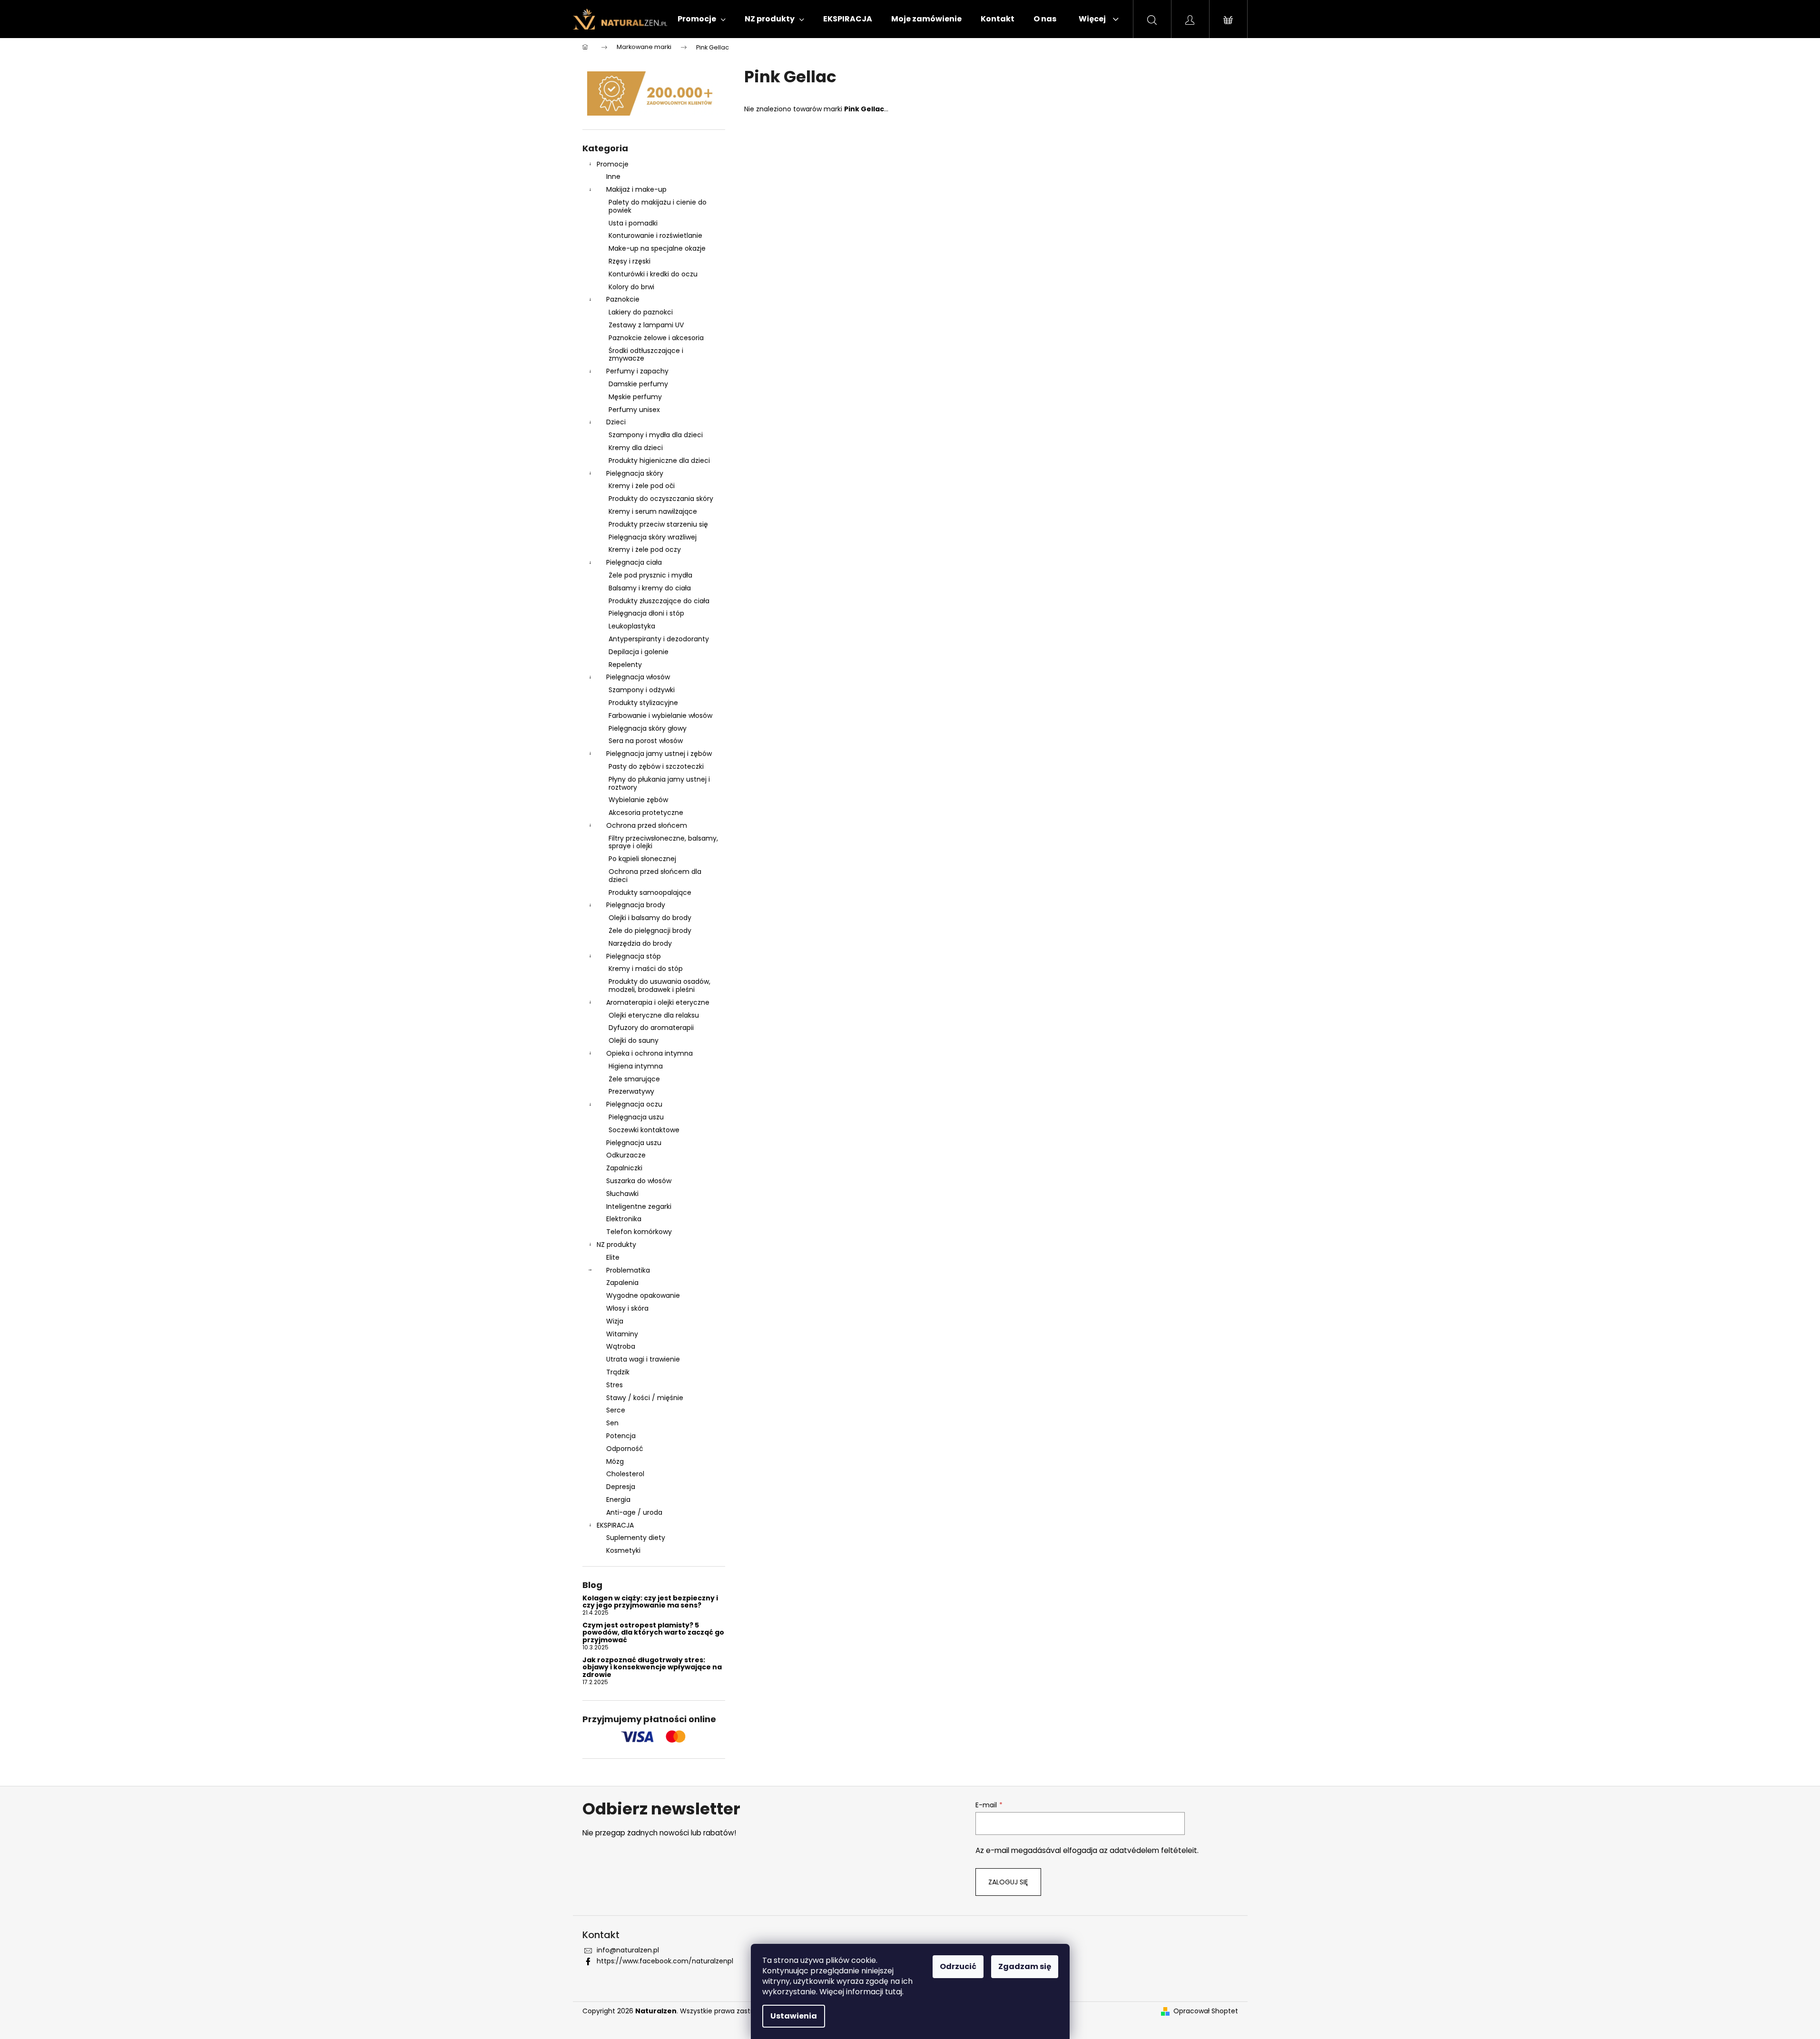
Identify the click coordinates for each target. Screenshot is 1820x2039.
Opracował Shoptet (1206, 2011)
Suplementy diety (636, 1538)
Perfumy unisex (634, 410)
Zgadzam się (1025, 1966)
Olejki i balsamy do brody (650, 918)
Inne (613, 176)
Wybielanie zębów (638, 800)
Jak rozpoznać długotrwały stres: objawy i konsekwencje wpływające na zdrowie (652, 1667)
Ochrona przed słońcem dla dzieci (655, 876)
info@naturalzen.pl (628, 1950)
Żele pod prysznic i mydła (650, 575)
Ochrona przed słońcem (647, 825)
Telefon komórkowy (639, 1232)
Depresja (621, 1487)
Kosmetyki (623, 1550)
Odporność (625, 1449)
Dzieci (616, 422)
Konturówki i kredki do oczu (653, 274)
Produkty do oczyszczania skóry (661, 499)
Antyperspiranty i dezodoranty (659, 639)
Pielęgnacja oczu (634, 1104)
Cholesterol (625, 1474)
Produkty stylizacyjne (643, 703)
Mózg (615, 1461)
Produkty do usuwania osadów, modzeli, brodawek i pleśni (659, 985)
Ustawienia (794, 2016)
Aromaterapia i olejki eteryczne (658, 1002)
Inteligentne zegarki (639, 1206)
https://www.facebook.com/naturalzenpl (665, 1961)
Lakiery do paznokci (641, 312)
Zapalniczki (624, 1168)
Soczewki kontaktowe (644, 1130)
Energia (618, 1500)
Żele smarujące (634, 1079)
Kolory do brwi (631, 287)
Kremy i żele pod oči (642, 486)
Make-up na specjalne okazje (657, 248)
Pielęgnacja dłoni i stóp (646, 613)
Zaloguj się (1008, 1882)
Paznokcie (623, 299)
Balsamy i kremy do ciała (650, 588)
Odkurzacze (626, 1155)
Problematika (628, 1270)
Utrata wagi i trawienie (643, 1359)
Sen (612, 1423)
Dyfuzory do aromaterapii (651, 1028)
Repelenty (625, 665)
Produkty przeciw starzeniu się (658, 524)
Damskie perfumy (638, 384)
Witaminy (622, 1334)
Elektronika (624, 1219)
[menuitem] (702, 19)
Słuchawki (622, 1194)
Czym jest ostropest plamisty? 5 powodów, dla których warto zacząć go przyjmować (653, 1633)
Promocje (613, 164)
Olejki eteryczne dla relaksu (654, 1015)
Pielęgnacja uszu (636, 1117)
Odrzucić (958, 1966)
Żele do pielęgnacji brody (650, 931)
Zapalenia (622, 1283)
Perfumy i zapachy (637, 371)
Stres (615, 1385)
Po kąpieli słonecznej (642, 859)
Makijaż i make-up (636, 189)
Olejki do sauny (634, 1040)
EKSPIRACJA (615, 1525)
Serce (616, 1410)
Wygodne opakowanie (643, 1295)
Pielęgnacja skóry (635, 473)
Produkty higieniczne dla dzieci (659, 461)
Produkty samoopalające (650, 892)
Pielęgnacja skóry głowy (648, 728)
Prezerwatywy (631, 1091)
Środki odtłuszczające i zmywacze (646, 355)
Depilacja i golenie (639, 652)
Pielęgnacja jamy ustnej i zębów (659, 754)
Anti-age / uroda (634, 1512)
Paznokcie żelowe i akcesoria (656, 338)
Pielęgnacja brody (636, 905)
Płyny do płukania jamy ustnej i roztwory (659, 783)
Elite (613, 1257)
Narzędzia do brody (640, 943)
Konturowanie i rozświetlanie (655, 235)
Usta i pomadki (633, 223)
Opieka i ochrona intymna (649, 1053)
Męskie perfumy (635, 397)
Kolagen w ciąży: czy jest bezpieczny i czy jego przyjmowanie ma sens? (650, 1602)
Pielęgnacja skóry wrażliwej (653, 537)
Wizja (615, 1321)
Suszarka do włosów (639, 1181)
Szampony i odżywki (642, 690)
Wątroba (621, 1346)
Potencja (621, 1436)
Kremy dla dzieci (636, 448)
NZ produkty (616, 1245)
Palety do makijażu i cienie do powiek (658, 206)
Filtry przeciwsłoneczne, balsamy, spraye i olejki (663, 842)
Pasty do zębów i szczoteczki (656, 766)
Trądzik (618, 1372)
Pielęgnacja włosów (638, 677)
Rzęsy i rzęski (630, 261)
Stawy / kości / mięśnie (645, 1398)
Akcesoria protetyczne (646, 813)
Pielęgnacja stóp (634, 956)
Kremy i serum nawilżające (653, 511)
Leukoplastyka (632, 626)
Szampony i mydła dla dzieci (656, 435)
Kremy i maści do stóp (646, 969)
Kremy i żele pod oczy (645, 549)
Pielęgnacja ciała (634, 562)
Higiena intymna (636, 1066)
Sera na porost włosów (646, 741)
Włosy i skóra (627, 1308)
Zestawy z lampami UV (646, 325)
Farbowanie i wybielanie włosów (660, 716)
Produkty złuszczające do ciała (659, 601)
